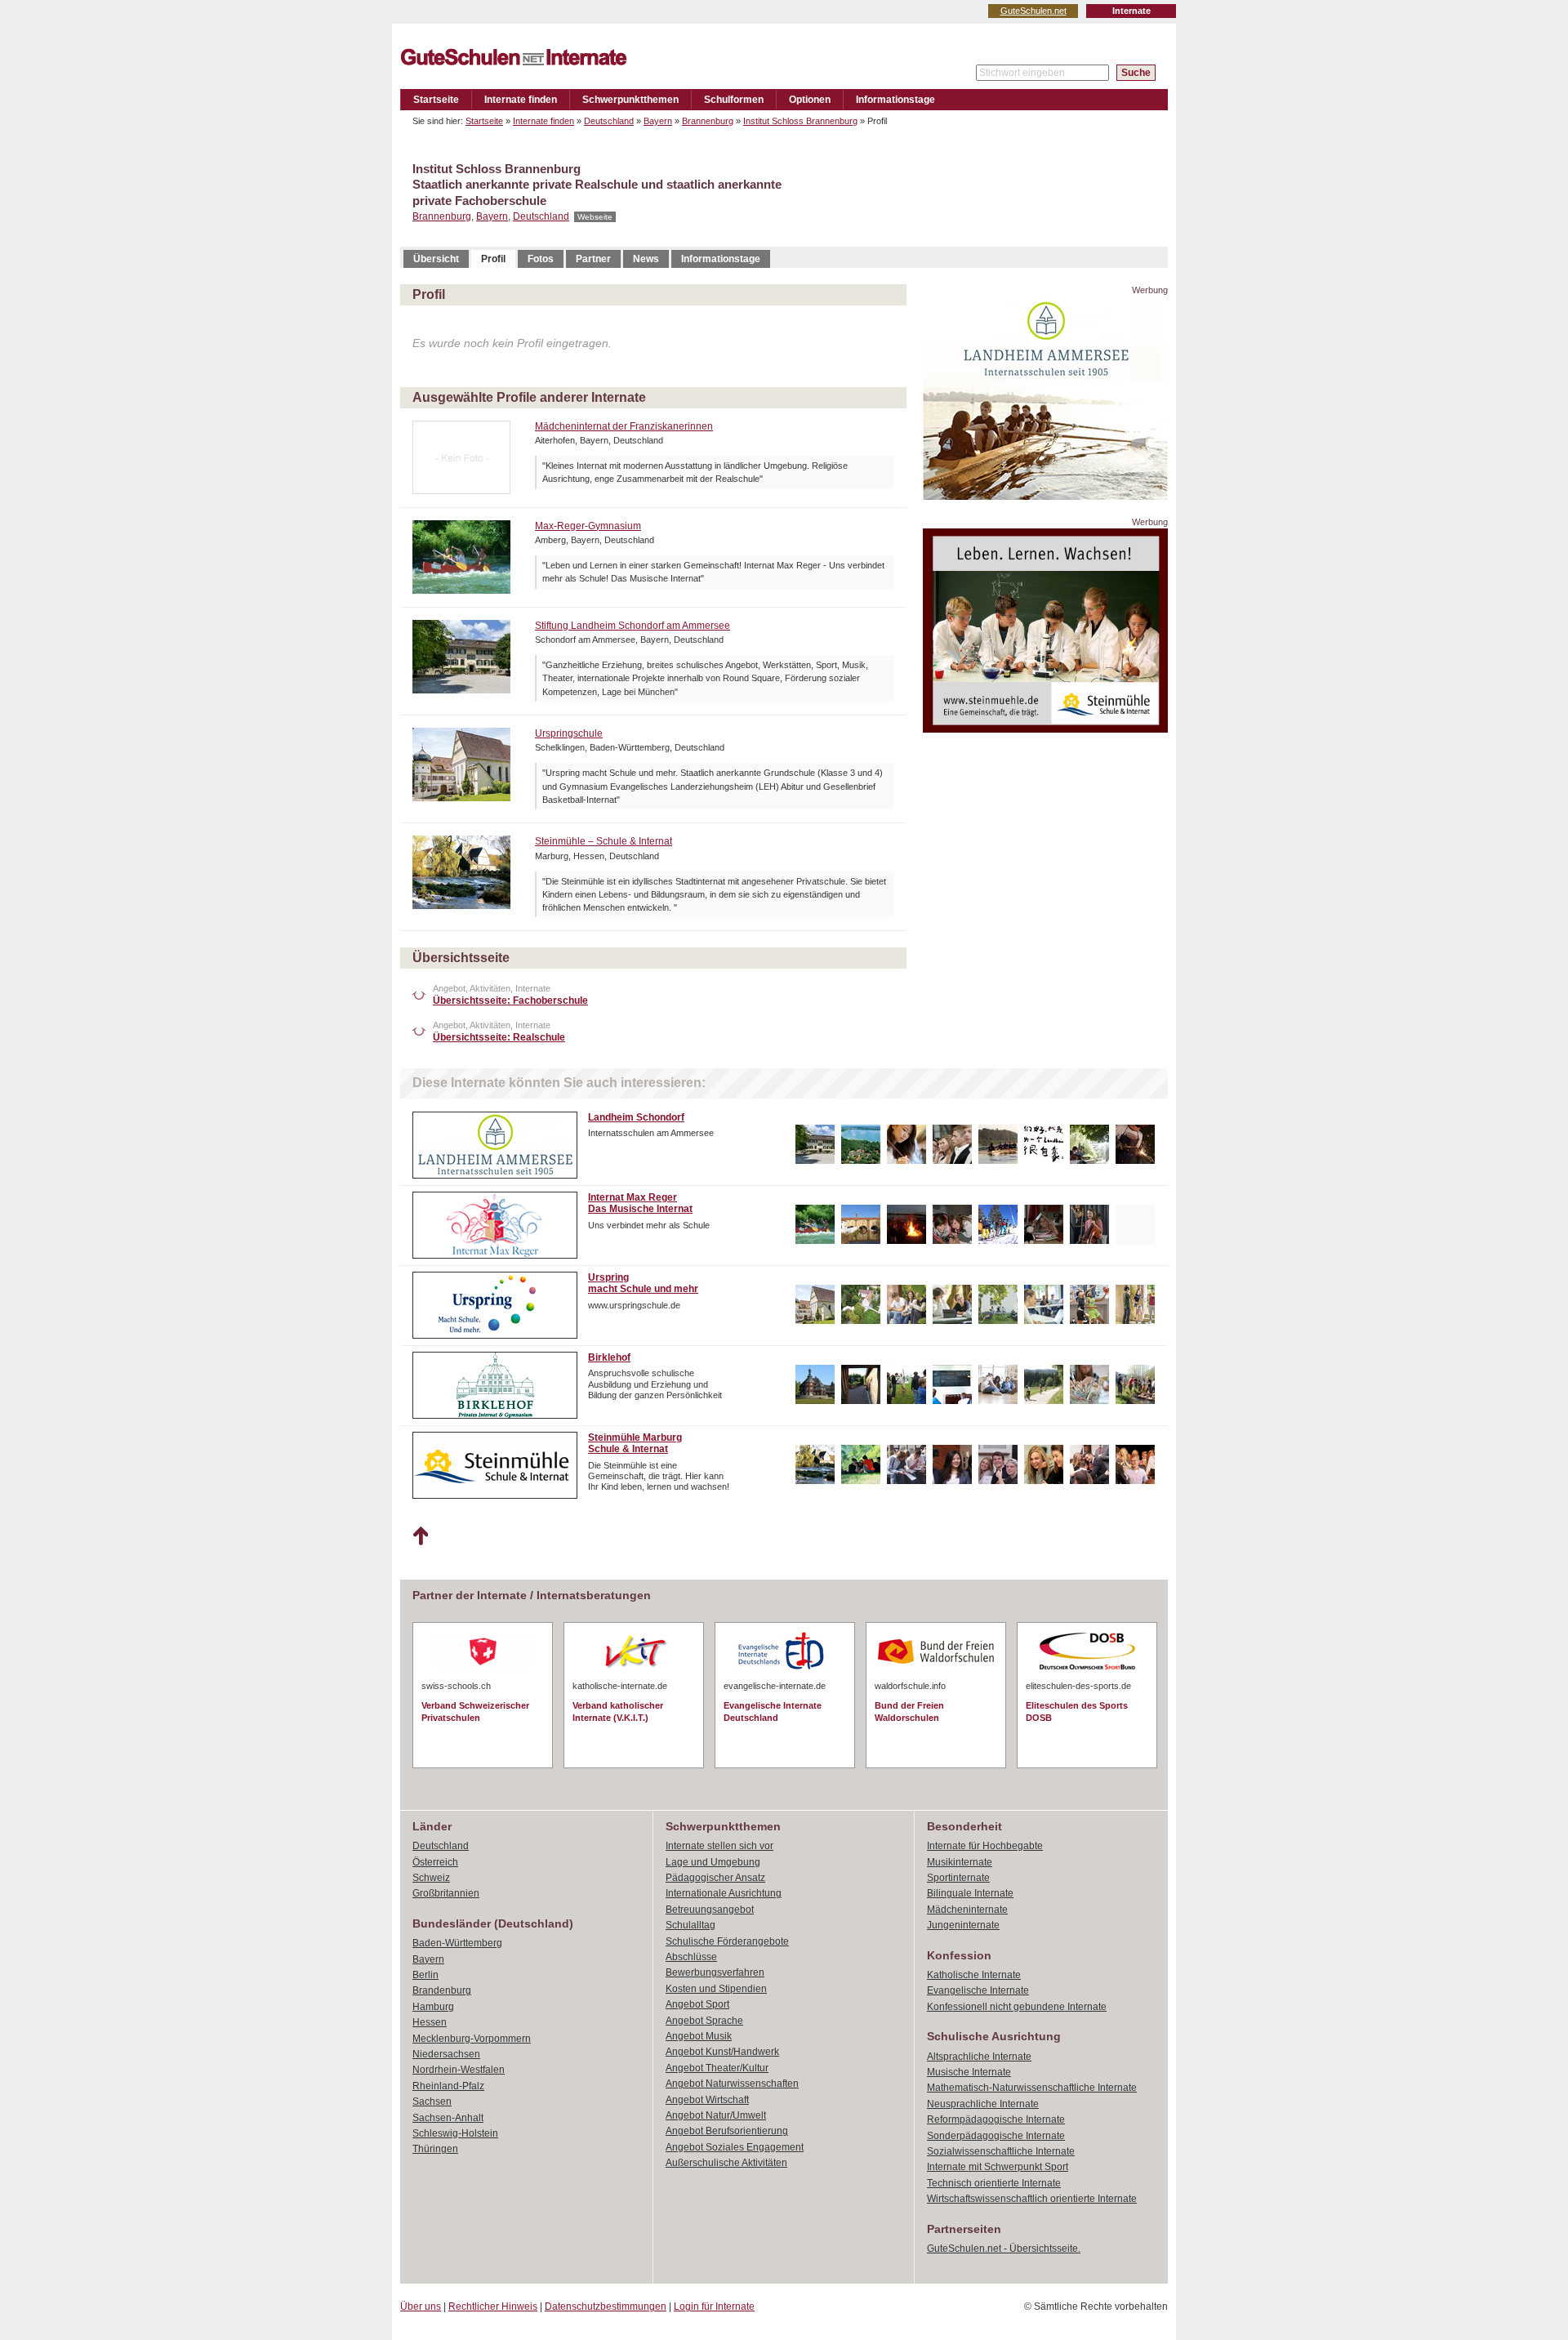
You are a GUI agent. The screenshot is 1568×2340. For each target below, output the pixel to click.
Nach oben (420, 1536)
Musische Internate (969, 2072)
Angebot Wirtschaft (707, 2100)
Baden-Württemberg (457, 1943)
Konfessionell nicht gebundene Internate (1017, 2007)
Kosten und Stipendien (716, 1989)
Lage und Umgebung (713, 1862)
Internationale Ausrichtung (724, 1893)
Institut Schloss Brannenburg (800, 121)
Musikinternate (960, 1862)
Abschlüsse (691, 1957)
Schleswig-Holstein (455, 2133)
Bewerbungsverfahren (715, 1972)
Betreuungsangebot (710, 1910)
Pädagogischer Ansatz (715, 1878)
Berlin (425, 1975)
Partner (593, 259)
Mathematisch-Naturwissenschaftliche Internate (1032, 2088)
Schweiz (431, 1878)
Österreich (435, 1862)
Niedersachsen (446, 2054)
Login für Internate (714, 2307)
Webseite (595, 217)
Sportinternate (958, 1878)
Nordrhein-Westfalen (459, 2070)
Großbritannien (446, 1893)
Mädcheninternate (967, 1910)
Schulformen (734, 100)
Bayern (658, 121)
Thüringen (435, 2149)
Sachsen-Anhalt (448, 2118)
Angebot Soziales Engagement (735, 2147)
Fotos (541, 259)
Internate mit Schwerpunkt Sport (998, 2167)
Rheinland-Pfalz (448, 2086)
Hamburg (433, 2007)
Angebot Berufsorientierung (727, 2131)
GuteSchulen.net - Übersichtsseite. (1004, 2249)
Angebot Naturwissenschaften (732, 2084)
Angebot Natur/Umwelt (716, 2115)
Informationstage (895, 100)
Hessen (430, 2022)
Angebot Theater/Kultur (717, 2068)
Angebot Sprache (704, 2021)
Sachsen (432, 2102)
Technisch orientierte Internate (994, 2183)
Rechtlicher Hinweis (493, 2307)
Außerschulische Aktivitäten (726, 2163)
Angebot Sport (697, 2004)
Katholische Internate (974, 1975)
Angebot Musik (699, 2036)
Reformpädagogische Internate (996, 2119)
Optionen (810, 100)
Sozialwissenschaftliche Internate (1001, 2151)
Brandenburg (442, 1990)
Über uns (421, 2307)
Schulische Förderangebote (727, 1941)
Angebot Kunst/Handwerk (722, 2052)
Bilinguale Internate (970, 1893)
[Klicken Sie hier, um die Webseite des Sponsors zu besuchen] (1045, 495)
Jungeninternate (963, 1925)
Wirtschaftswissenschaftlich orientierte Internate (1032, 2199)
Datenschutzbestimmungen (606, 2307)
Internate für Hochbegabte (985, 1846)
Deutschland (609, 121)
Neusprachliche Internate (983, 2104)
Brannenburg (708, 121)
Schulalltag (690, 1925)
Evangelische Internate (978, 1990)
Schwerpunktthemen (630, 100)
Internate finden (521, 100)
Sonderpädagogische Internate (996, 2136)
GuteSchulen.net (1033, 11)
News (646, 259)
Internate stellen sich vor (719, 1846)
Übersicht (436, 259)
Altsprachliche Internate (979, 2057)
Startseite (436, 100)
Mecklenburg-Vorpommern (472, 2039)
